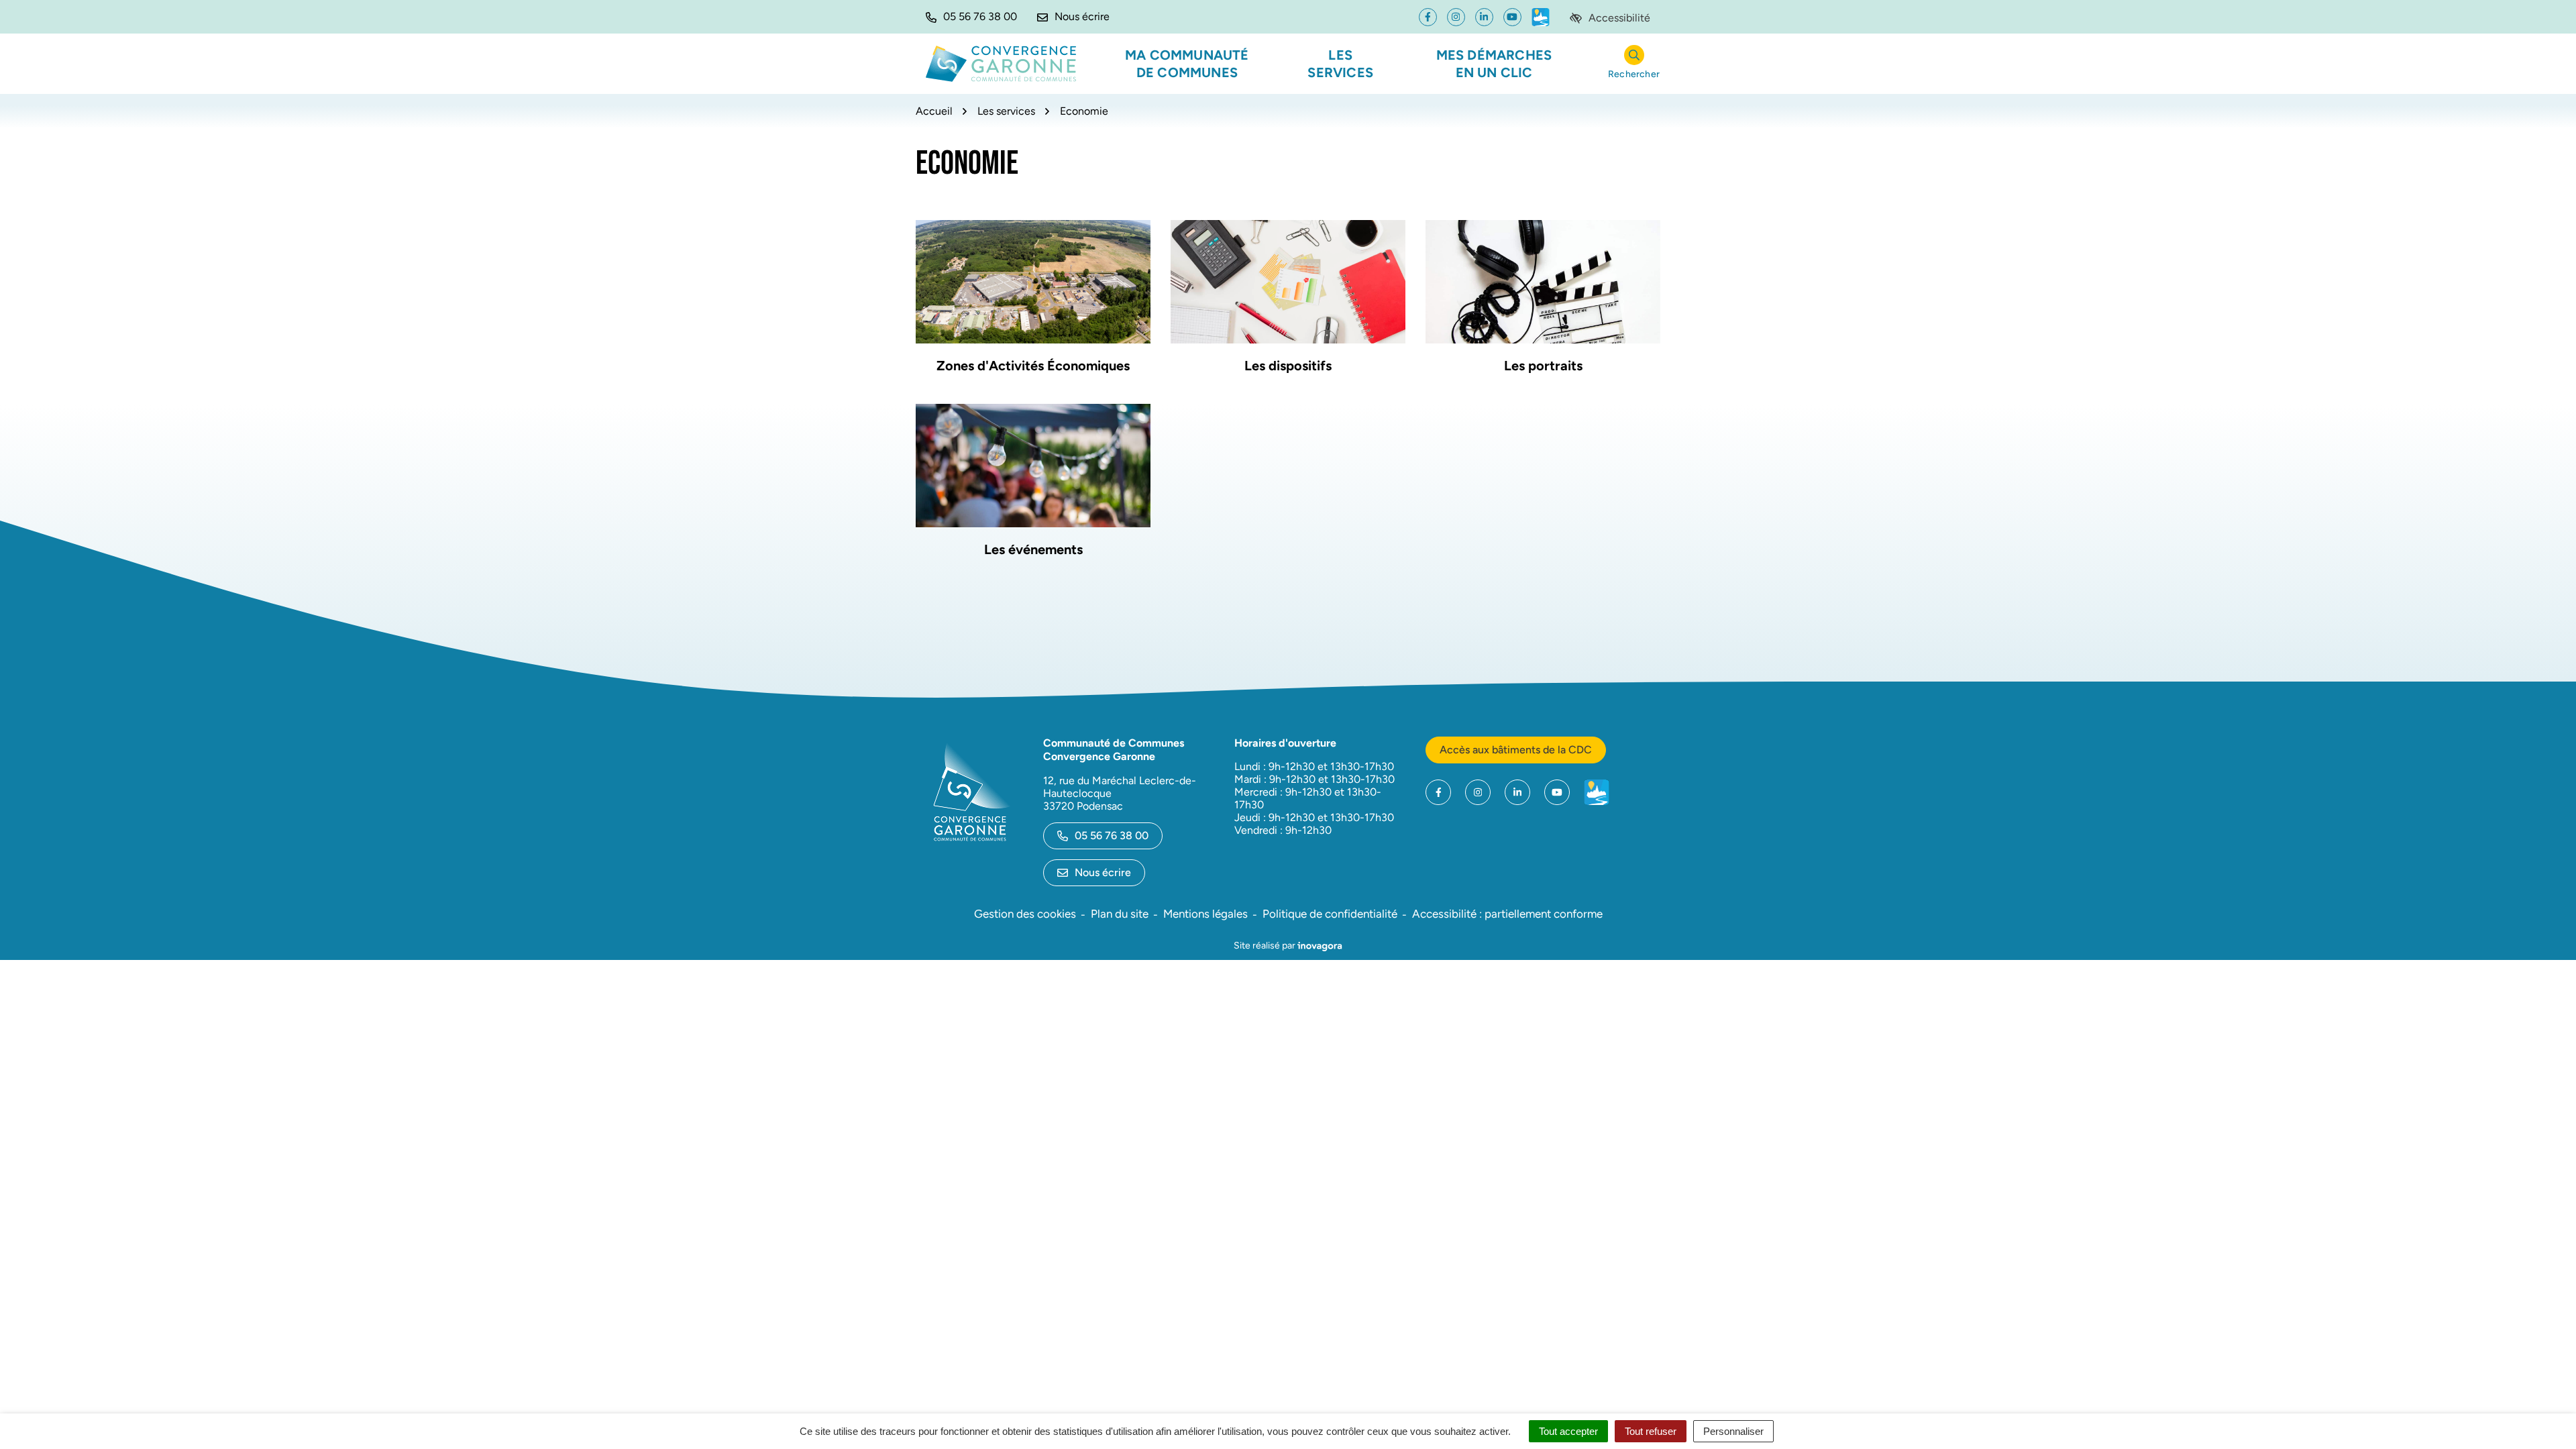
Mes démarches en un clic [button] (1494, 64)
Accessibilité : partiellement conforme (1507, 914)
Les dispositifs (1288, 366)
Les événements (1033, 549)
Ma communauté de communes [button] (1187, 64)
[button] (971, 17)
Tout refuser (1651, 1431)
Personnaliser (1733, 1431)
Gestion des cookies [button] (1025, 914)
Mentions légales (1205, 914)
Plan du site (1120, 914)
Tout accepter (1568, 1431)
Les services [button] (1340, 64)
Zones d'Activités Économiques (1033, 366)
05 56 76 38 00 (1112, 836)
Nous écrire (1103, 872)
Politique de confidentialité (1330, 914)
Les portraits (1543, 366)
